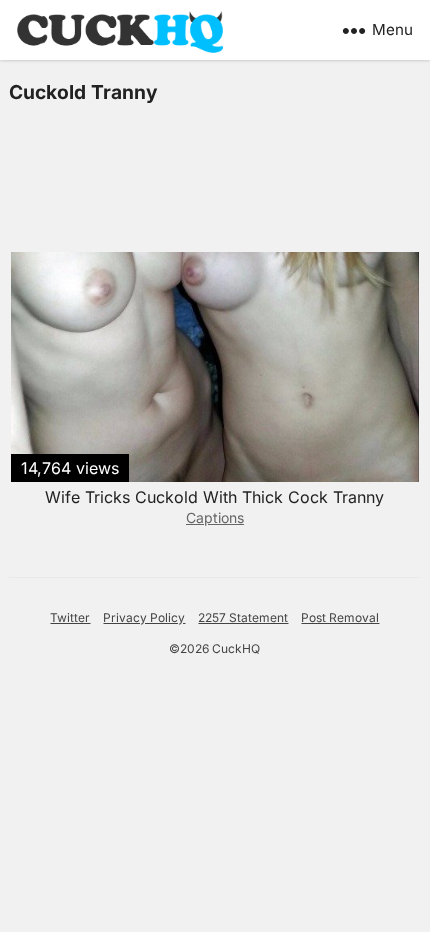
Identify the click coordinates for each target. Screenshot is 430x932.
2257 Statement (243, 617)
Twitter (70, 617)
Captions (215, 517)
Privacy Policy (144, 617)
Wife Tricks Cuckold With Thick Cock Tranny (214, 497)
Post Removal (340, 617)
